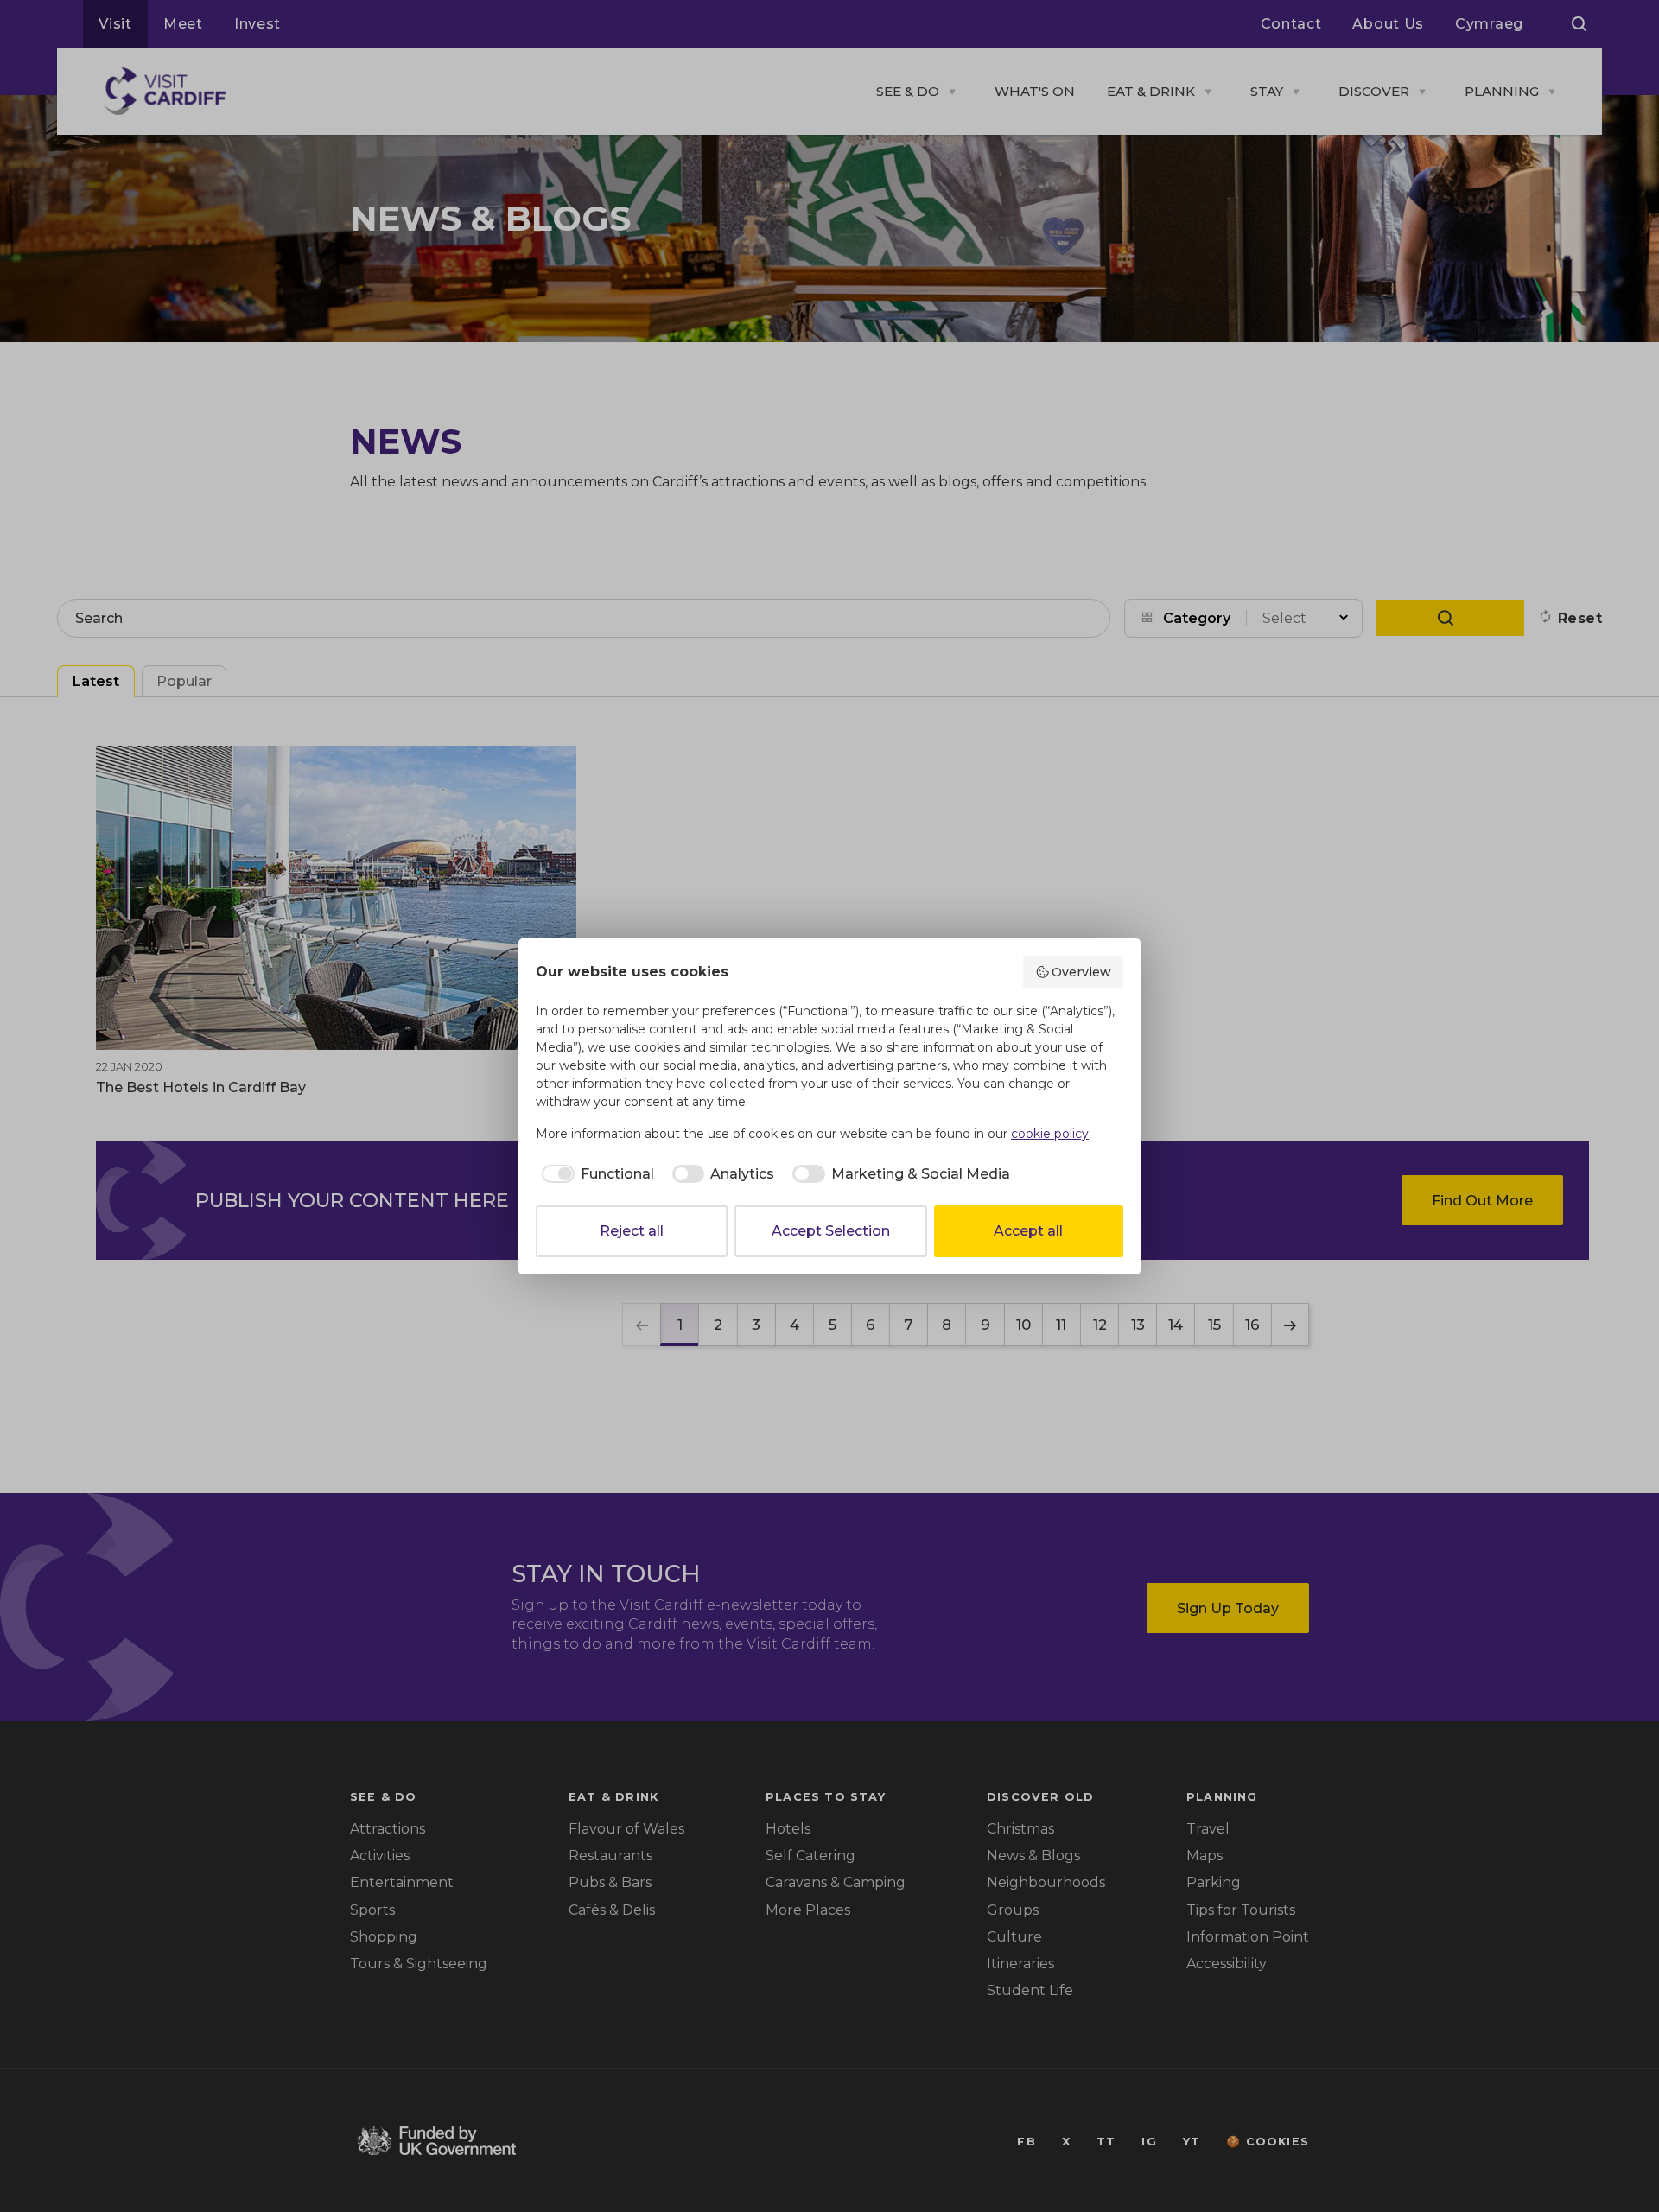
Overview (1081, 972)
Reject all (632, 1231)
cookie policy (1050, 1134)
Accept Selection (831, 1231)
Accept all (1028, 1231)
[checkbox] (595, 1174)
